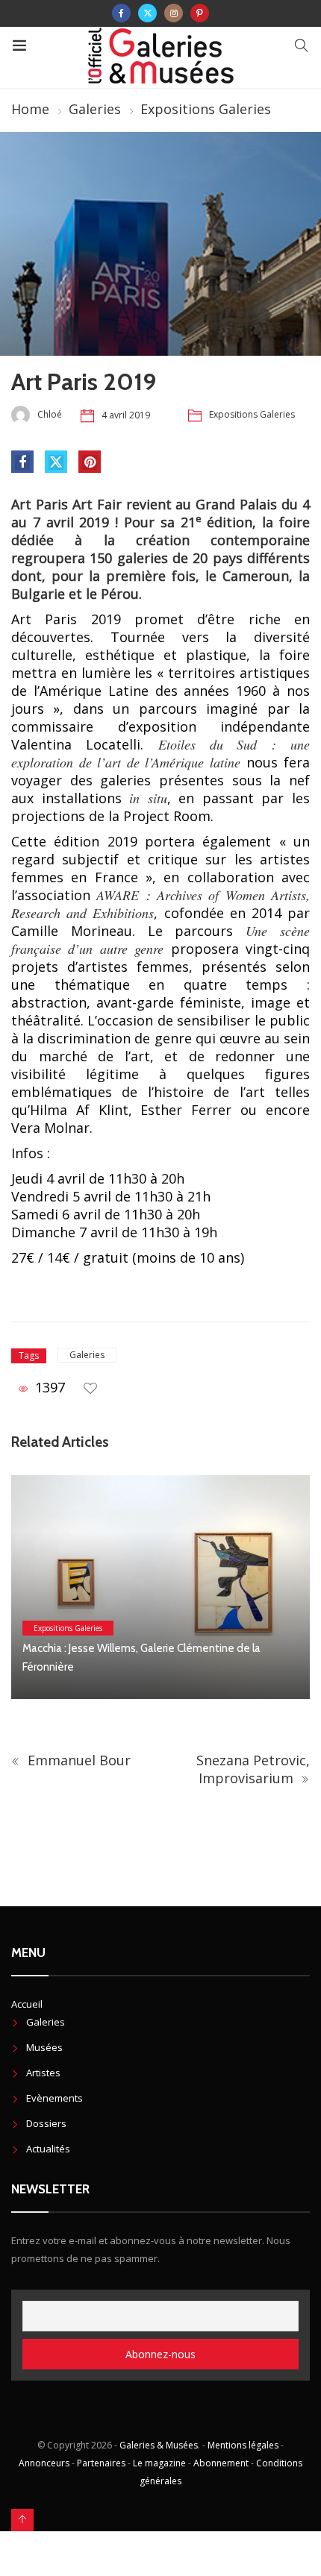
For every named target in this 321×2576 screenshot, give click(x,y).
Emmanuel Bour (77, 1760)
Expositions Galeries (206, 109)
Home (30, 109)
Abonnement (221, 2463)
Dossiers (46, 2123)
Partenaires (101, 2463)
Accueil (27, 2004)
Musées (44, 2047)
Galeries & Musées (159, 2445)
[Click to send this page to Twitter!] (56, 462)
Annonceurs (44, 2463)
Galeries (95, 109)
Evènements (54, 2098)
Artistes (43, 2073)
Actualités (48, 2149)
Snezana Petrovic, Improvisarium (253, 1769)
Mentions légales (243, 2445)
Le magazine (159, 2463)
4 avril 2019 (126, 415)
